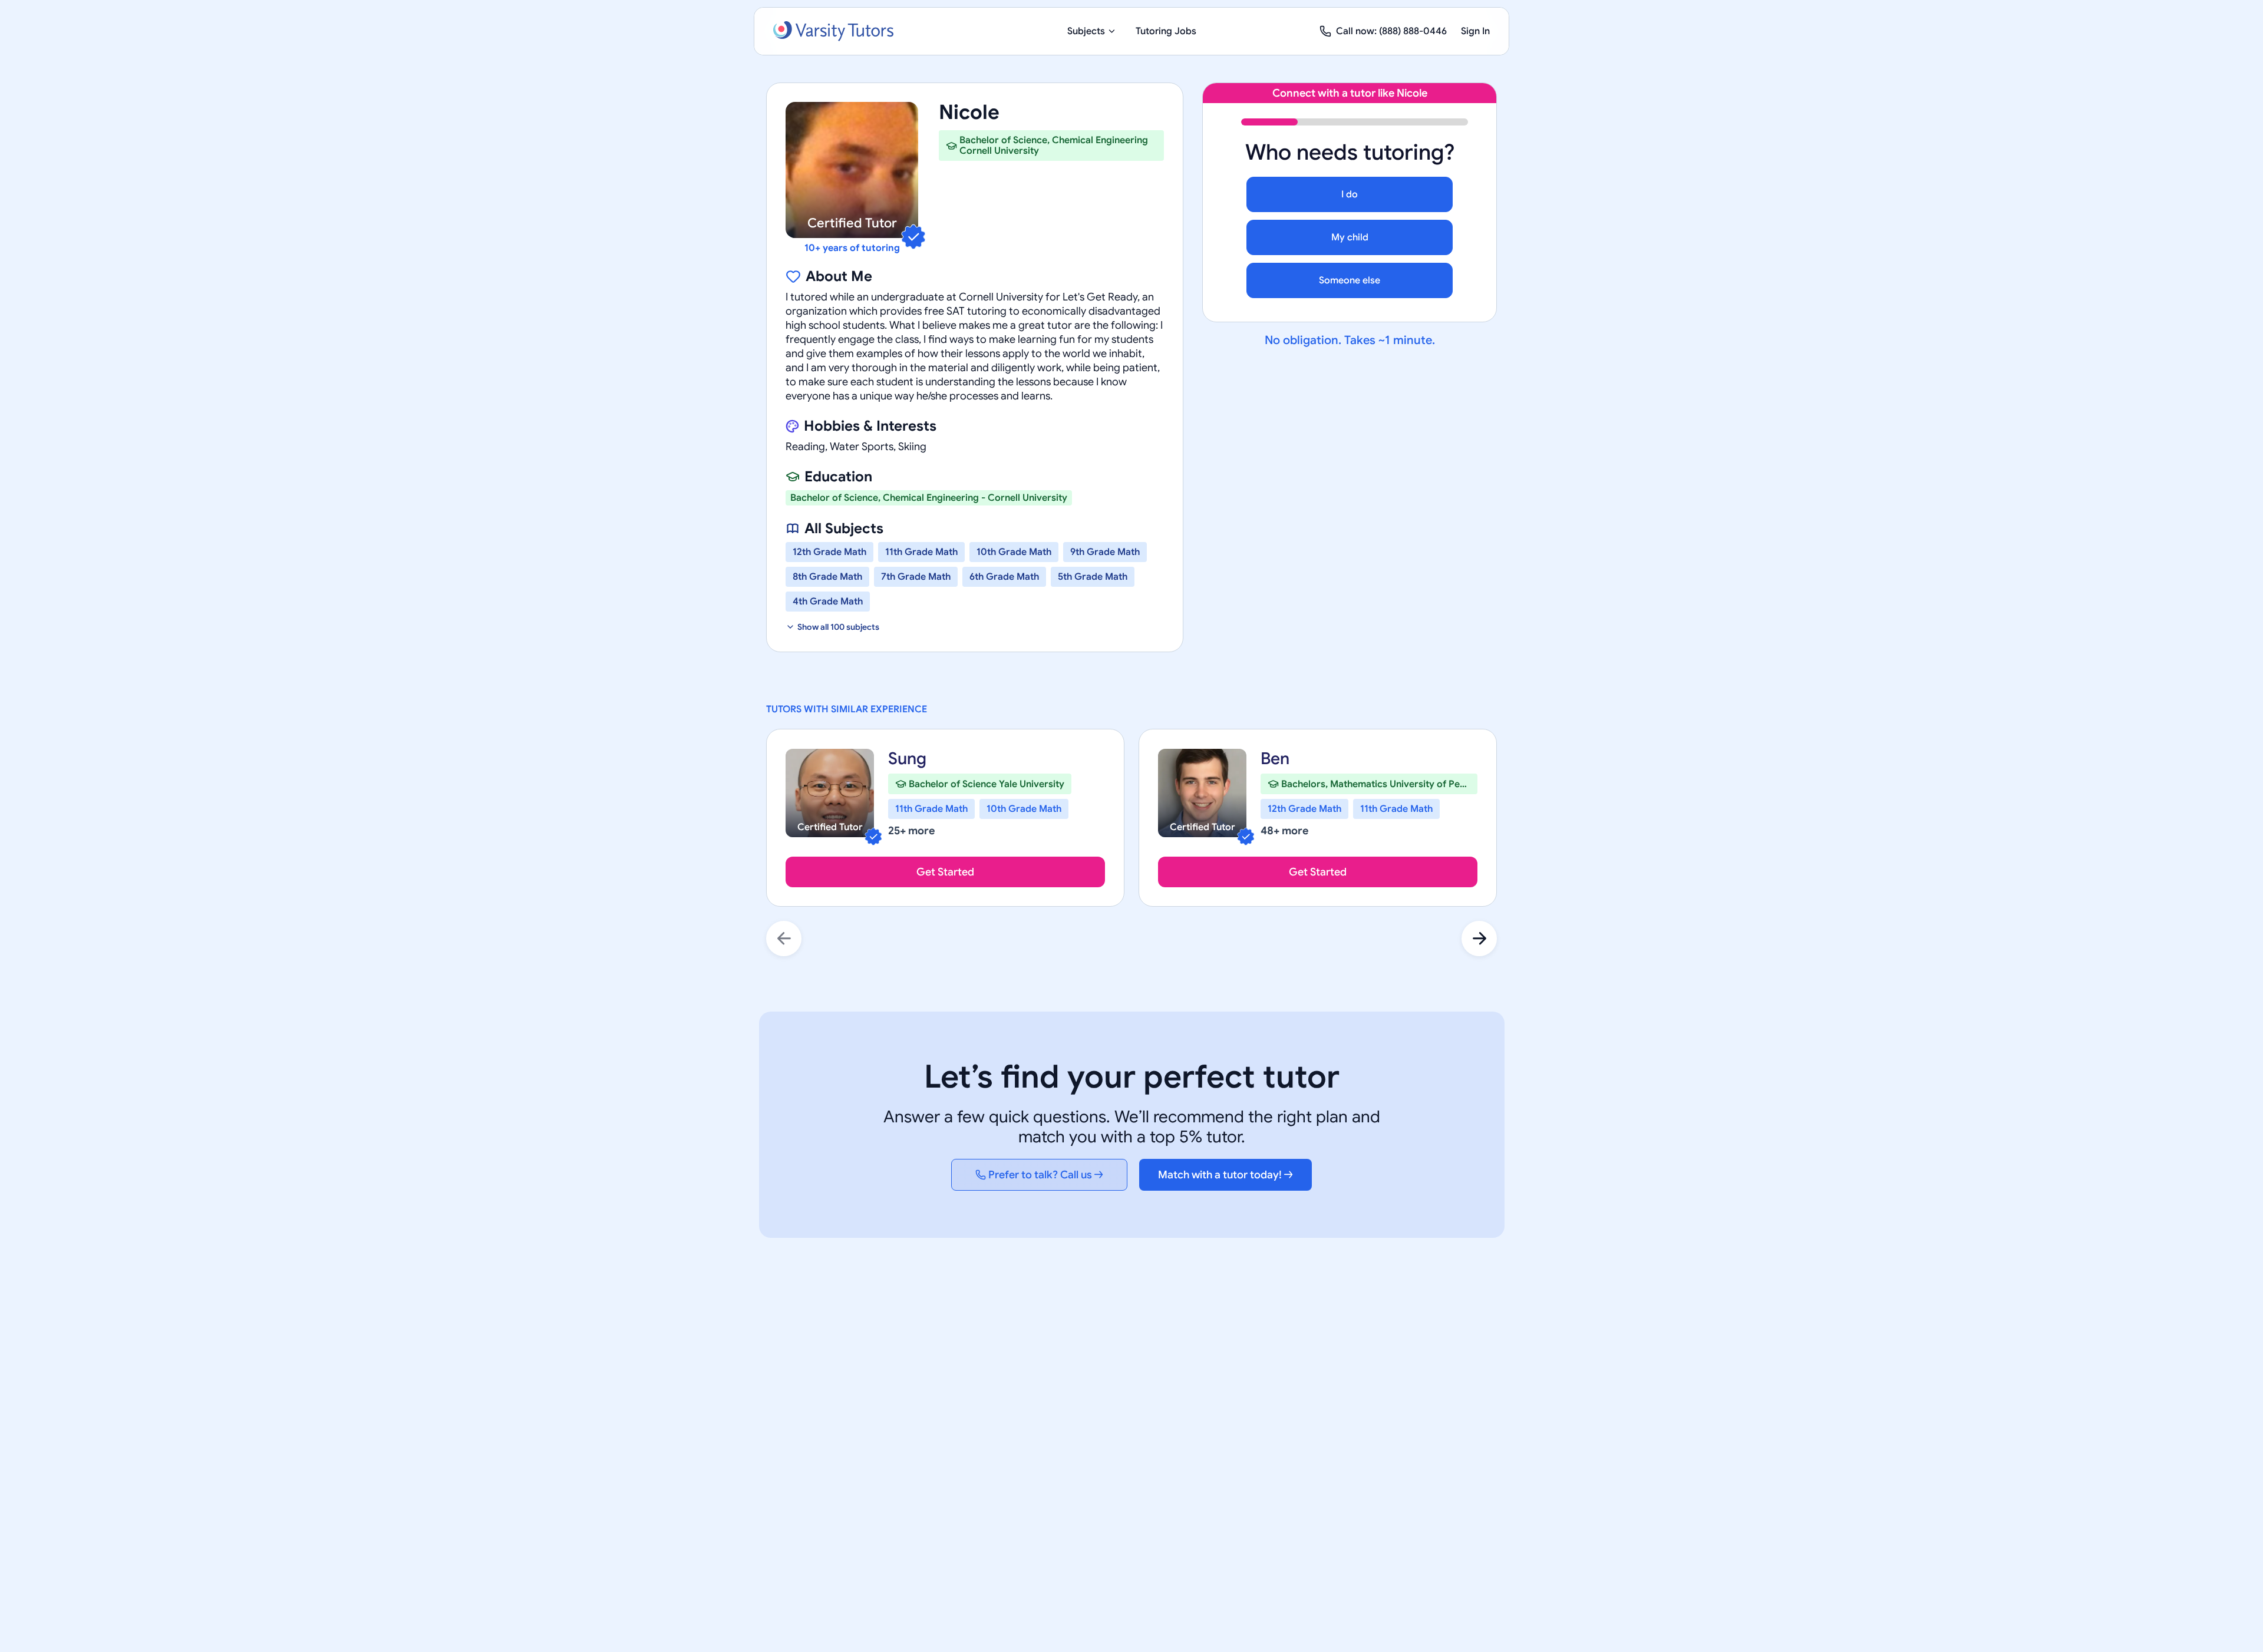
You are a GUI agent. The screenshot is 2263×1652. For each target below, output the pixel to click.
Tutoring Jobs (1166, 31)
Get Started (945, 872)
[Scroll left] (784, 939)
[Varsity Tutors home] (833, 31)
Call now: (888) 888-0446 (1391, 31)
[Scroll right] (1479, 939)
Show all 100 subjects (838, 627)
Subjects (1086, 31)
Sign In (1475, 31)
